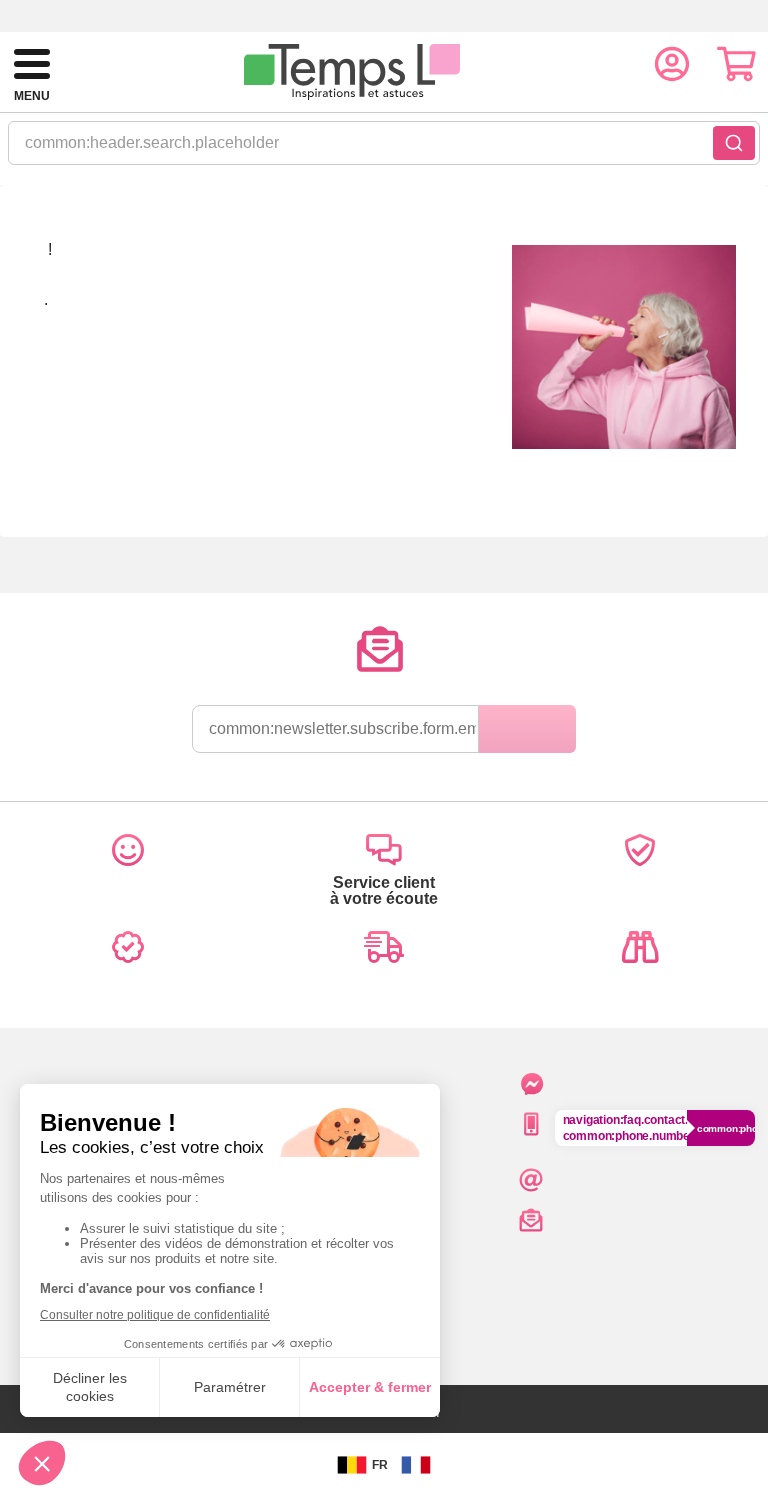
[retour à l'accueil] (352, 72)
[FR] (416, 1465)
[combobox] (384, 149)
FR (380, 1465)
